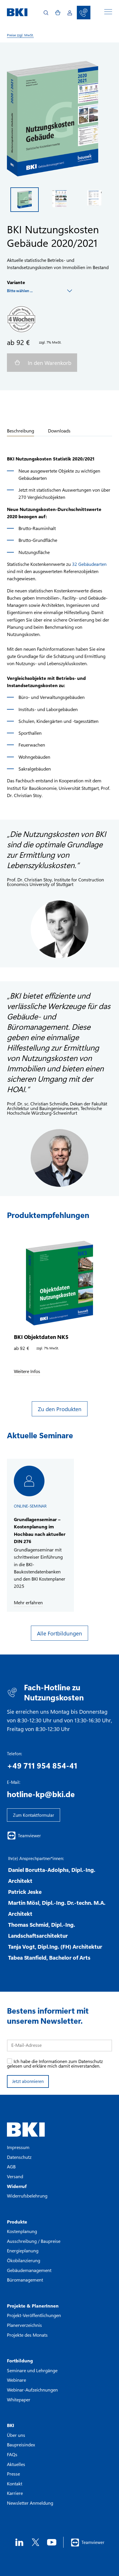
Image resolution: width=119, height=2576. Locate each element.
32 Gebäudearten (89, 564)
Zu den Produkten (60, 1409)
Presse (13, 2474)
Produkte (17, 2222)
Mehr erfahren (28, 1603)
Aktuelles (16, 2464)
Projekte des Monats (27, 2335)
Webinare (16, 2380)
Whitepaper (19, 2399)
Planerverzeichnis (24, 2325)
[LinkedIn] (19, 2542)
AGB (11, 2166)
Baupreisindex (21, 2445)
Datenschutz (19, 2157)
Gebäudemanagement (29, 2270)
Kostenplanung (22, 2231)
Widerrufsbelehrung (27, 2196)
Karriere (15, 2493)
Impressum (18, 2147)
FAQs (12, 2454)
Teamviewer (29, 1836)
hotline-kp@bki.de (41, 1794)
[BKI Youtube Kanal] (52, 2542)
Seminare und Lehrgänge (32, 2370)
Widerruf (17, 2186)
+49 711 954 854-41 (42, 1765)
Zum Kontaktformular (34, 1815)
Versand (15, 2176)
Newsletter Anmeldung (30, 2503)
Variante (16, 282)
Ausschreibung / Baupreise (34, 2241)
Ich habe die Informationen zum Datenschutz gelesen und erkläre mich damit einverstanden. (55, 2063)
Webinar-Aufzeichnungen (32, 2390)
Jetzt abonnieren (28, 2081)
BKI (11, 2425)
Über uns (16, 2435)
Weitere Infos (27, 1371)
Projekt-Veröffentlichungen (34, 2315)
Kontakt (15, 2483)
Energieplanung (23, 2250)
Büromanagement (25, 2280)
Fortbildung (20, 2360)
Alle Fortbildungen (59, 1633)
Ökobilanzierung (24, 2260)
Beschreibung (21, 431)
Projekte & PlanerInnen (33, 2306)
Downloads (59, 431)
